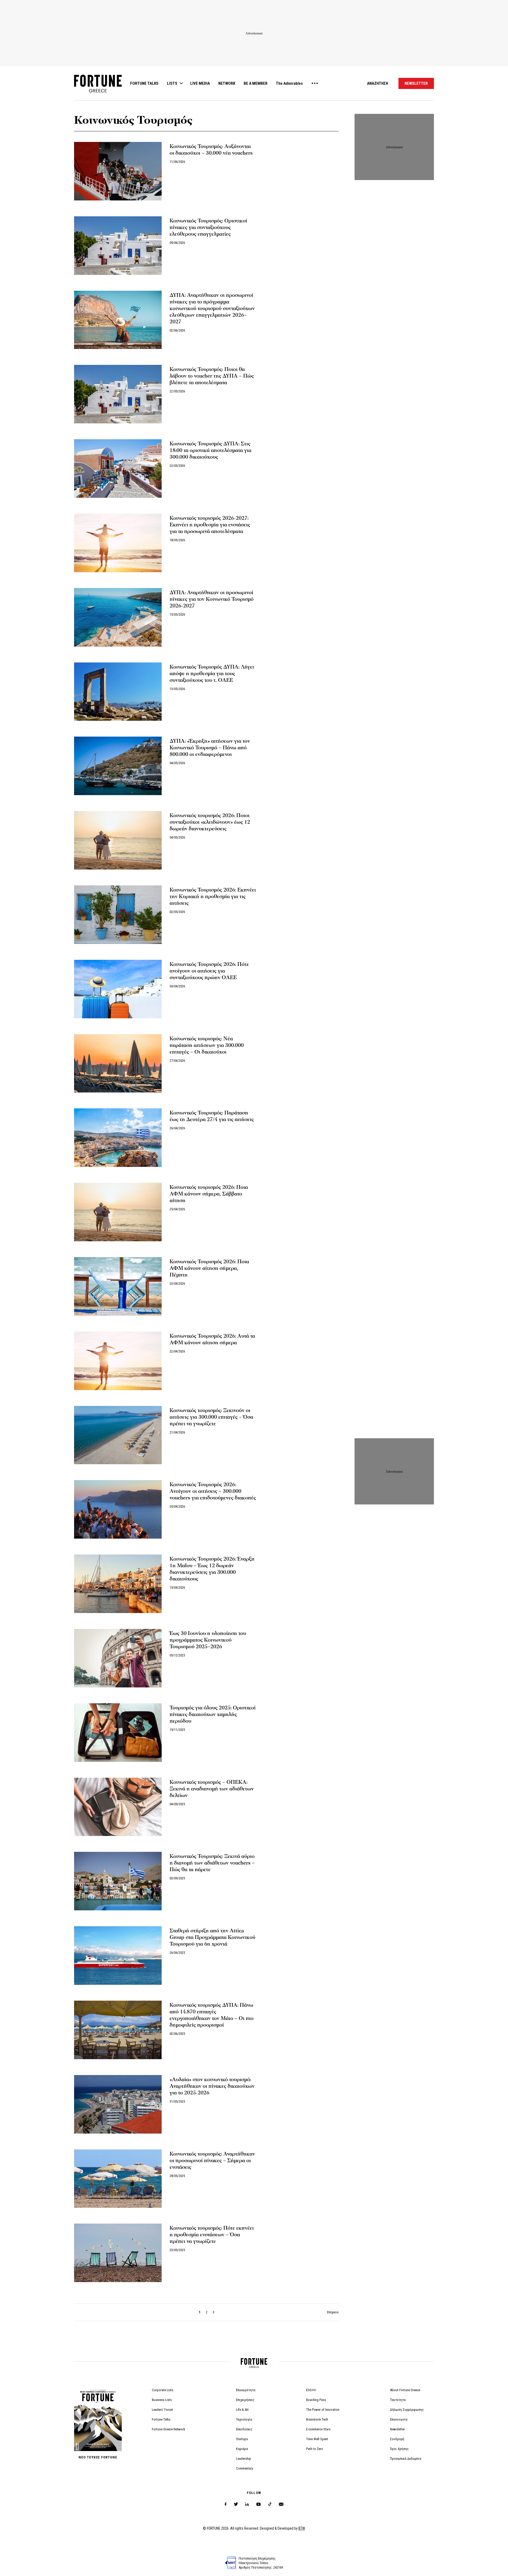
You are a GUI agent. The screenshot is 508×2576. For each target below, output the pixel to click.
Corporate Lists (163, 2390)
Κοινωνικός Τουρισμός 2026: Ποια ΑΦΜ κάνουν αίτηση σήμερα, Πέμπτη (209, 1268)
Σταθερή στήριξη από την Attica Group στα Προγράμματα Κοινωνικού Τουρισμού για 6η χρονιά (212, 1937)
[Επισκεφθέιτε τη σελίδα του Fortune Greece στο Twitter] (236, 2504)
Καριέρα (242, 2449)
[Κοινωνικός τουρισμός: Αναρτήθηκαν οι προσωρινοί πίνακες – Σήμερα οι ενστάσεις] (118, 2179)
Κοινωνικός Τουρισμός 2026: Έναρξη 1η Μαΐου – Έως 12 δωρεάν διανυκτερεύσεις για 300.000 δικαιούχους (212, 1569)
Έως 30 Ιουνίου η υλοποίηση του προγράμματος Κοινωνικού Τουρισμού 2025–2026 (208, 1640)
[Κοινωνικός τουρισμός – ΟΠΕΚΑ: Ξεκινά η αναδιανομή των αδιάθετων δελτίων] (118, 1807)
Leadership (244, 2459)
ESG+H (311, 2390)
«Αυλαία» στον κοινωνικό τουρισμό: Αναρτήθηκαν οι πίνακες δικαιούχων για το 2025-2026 (212, 2086)
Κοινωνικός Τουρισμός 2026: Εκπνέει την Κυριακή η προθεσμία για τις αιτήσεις (213, 897)
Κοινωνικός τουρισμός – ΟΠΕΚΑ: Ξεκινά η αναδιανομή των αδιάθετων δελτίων (212, 1789)
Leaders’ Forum (162, 2410)
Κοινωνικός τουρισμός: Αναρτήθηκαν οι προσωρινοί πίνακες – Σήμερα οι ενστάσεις (212, 2161)
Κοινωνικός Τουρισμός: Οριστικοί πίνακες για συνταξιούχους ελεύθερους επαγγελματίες (208, 227)
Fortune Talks (161, 2419)
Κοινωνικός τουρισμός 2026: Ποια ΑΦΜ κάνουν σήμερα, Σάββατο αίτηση (209, 1194)
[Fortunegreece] (98, 91)
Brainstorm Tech (317, 2419)
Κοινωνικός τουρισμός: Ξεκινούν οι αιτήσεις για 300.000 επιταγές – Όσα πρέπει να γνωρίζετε (211, 1417)
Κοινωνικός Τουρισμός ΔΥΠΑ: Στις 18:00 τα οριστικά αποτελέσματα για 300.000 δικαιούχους (210, 450)
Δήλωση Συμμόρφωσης (407, 2410)
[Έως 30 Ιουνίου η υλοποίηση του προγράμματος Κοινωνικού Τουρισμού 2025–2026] (118, 1658)
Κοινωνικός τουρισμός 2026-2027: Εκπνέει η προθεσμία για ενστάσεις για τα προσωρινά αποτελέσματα (210, 525)
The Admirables (289, 83)
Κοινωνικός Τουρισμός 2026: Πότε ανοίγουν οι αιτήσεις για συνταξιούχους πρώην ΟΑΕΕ (209, 971)
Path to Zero (315, 2449)
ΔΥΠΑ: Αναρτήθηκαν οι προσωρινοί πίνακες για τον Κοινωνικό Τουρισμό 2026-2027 (212, 599)
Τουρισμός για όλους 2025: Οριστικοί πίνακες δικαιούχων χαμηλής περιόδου (213, 1714)
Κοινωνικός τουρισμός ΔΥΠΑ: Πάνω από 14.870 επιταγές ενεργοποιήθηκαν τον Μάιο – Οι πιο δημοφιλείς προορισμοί (212, 2015)
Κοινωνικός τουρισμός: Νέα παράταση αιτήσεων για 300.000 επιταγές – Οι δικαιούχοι (207, 1045)
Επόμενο (333, 2312)
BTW (302, 2528)
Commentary (244, 2468)
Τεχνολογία (244, 2419)
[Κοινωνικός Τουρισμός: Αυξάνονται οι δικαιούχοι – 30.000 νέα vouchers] (118, 171)
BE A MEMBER (256, 83)
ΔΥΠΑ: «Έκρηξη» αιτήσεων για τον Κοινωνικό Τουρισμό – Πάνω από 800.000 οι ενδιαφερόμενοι (210, 748)
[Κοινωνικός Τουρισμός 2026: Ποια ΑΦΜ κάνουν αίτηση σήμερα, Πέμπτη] (118, 1286)
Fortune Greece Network (169, 2429)
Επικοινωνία (399, 2419)
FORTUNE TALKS (144, 83)
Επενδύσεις (244, 2429)
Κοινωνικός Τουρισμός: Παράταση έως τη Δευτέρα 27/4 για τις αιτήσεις (212, 1116)
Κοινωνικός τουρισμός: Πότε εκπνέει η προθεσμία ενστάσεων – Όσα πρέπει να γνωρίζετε (212, 2235)
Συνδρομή (397, 2439)
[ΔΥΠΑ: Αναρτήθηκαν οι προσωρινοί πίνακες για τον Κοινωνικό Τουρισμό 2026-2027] (118, 617)
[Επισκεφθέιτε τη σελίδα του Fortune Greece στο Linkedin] (247, 2504)
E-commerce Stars (318, 2429)
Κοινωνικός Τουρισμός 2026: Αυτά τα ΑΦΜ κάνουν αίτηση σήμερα (212, 1339)
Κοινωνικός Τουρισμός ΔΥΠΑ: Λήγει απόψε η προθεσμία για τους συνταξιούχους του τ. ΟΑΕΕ (212, 674)
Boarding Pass (316, 2400)
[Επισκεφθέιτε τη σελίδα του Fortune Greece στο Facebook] (226, 2504)
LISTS (172, 83)
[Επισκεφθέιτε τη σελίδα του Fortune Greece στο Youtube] (258, 2505)
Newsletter (397, 2429)
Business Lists (162, 2400)
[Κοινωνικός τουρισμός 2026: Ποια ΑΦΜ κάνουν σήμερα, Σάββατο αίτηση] (118, 1212)
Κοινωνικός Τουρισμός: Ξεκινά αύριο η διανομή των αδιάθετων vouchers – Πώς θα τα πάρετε (212, 1863)
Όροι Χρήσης (399, 2449)
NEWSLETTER (416, 83)
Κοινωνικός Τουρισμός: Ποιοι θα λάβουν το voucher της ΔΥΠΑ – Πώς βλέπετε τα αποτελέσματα (212, 376)
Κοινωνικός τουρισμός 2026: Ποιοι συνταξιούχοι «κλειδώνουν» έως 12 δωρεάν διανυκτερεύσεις (210, 822)
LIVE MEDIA (200, 83)
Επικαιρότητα (246, 2390)
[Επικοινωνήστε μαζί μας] (281, 2504)
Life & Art (242, 2410)
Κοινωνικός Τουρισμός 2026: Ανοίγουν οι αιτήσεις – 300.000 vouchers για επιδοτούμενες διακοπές (213, 1491)
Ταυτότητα (398, 2400)
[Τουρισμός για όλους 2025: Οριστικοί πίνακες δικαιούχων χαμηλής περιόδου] (118, 1733)
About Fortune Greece (405, 2390)
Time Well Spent (317, 2439)
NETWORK (227, 83)
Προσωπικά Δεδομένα (406, 2459)
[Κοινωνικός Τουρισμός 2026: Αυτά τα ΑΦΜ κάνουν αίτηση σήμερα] (118, 1361)
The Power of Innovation (323, 2410)
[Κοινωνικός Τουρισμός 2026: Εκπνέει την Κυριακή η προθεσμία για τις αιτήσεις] (118, 915)
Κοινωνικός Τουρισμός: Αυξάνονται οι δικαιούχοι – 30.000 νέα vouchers (211, 150)
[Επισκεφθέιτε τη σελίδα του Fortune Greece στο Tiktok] (270, 2504)
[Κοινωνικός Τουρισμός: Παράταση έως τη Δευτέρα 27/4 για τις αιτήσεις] (118, 1138)
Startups (242, 2439)
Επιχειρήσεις (245, 2400)
